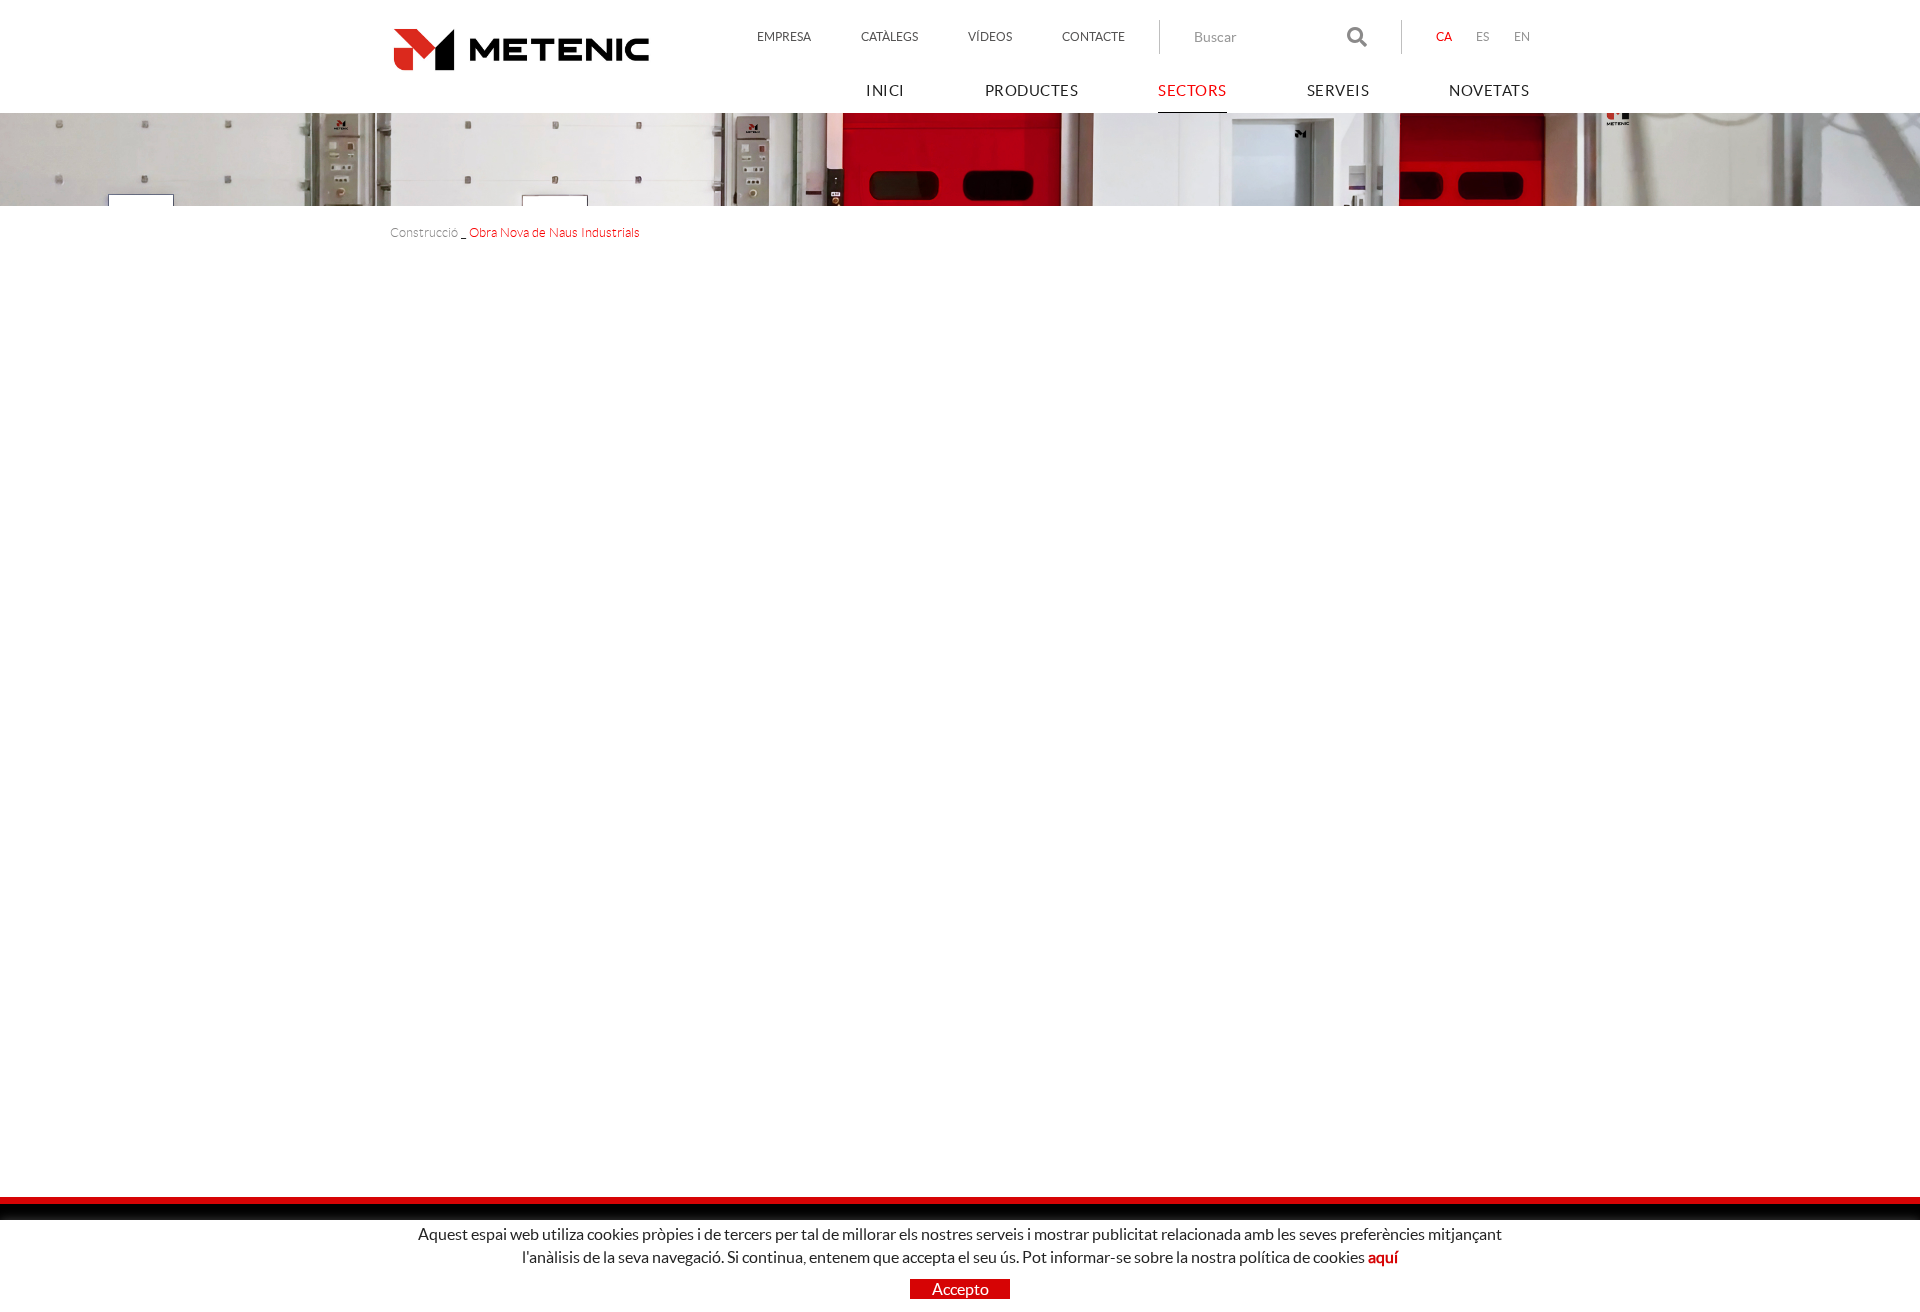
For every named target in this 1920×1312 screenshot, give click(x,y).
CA (1444, 36)
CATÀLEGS (889, 36)
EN (1522, 36)
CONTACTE (1093, 36)
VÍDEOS (990, 36)
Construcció (424, 232)
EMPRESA (784, 36)
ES (1483, 36)
